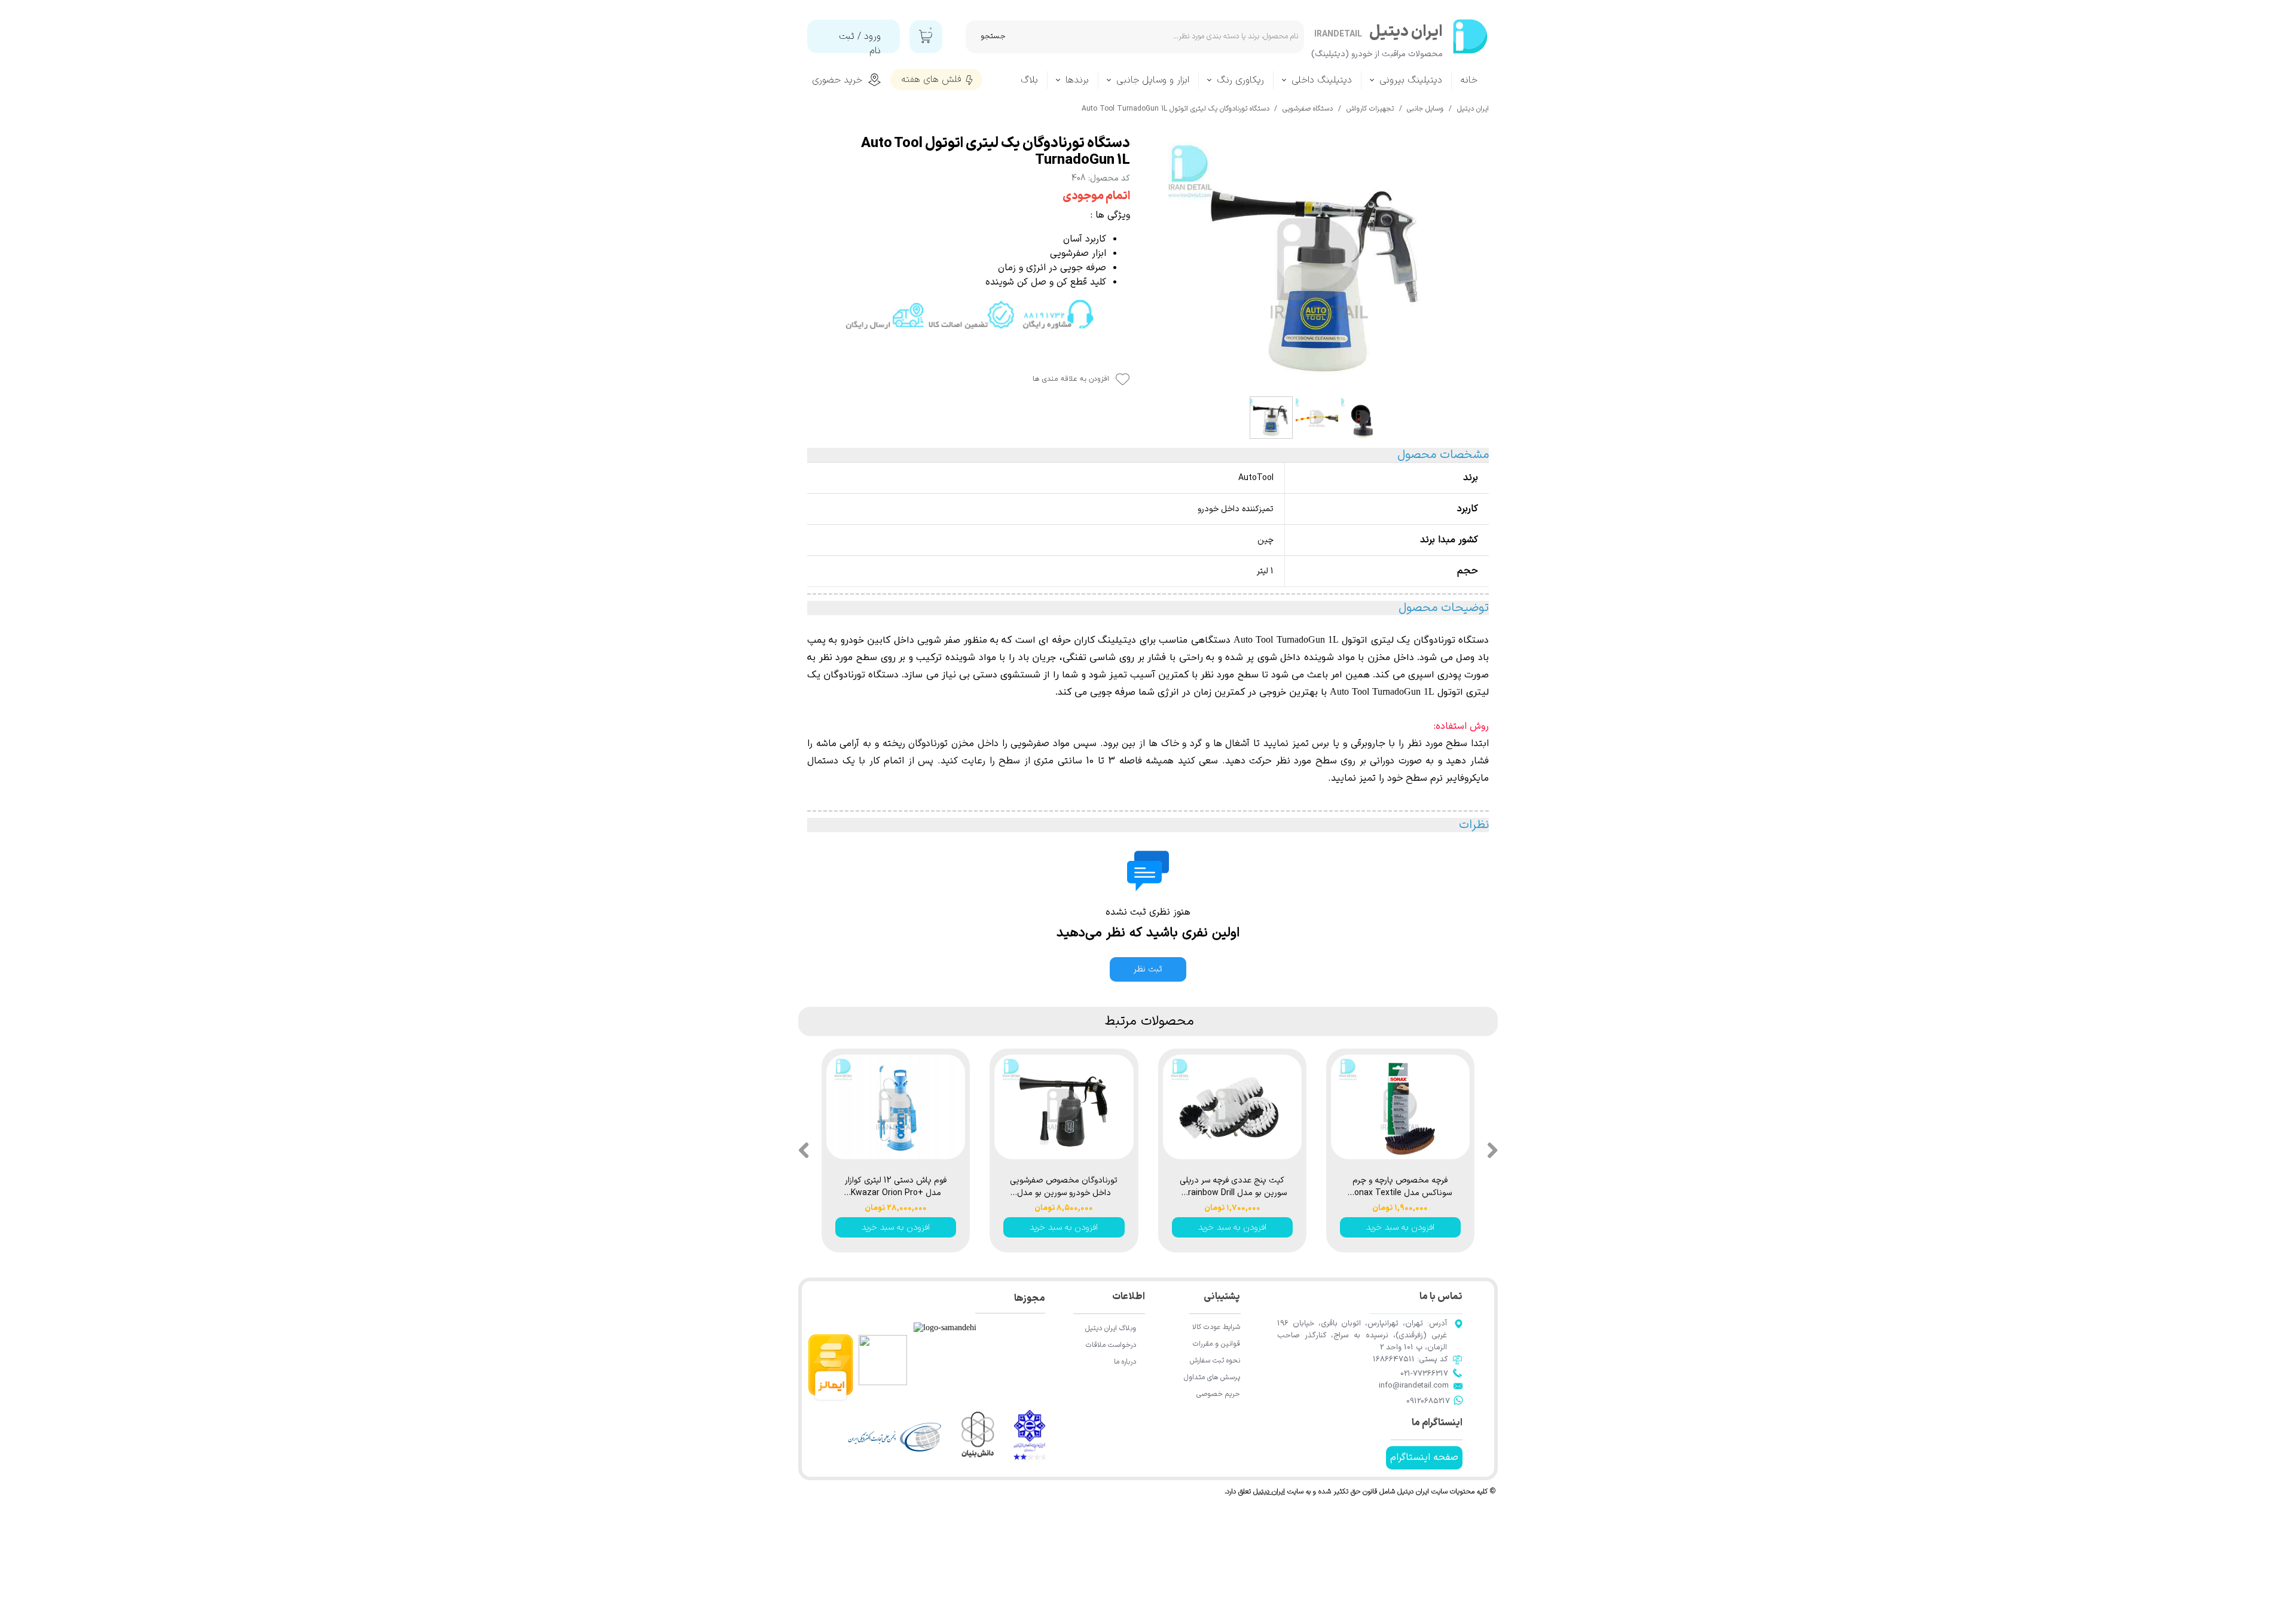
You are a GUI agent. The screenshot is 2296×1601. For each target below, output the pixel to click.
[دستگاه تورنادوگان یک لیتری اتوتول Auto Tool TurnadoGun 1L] (1318, 263)
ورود (872, 36)
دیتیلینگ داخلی (1322, 80)
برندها (1077, 80)
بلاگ (1029, 80)
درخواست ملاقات (1111, 1345)
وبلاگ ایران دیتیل (1111, 1328)
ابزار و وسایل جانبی (1153, 80)
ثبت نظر (1148, 969)
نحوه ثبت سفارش (1215, 1361)
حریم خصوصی (1218, 1394)
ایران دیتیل (1269, 1492)
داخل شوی (1279, 658)
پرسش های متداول (1212, 1377)
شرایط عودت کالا (1216, 1327)
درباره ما (1125, 1362)
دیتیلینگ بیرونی (1411, 80)
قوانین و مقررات (1216, 1344)
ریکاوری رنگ (1240, 80)
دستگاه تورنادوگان (1451, 640)
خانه (1469, 80)
